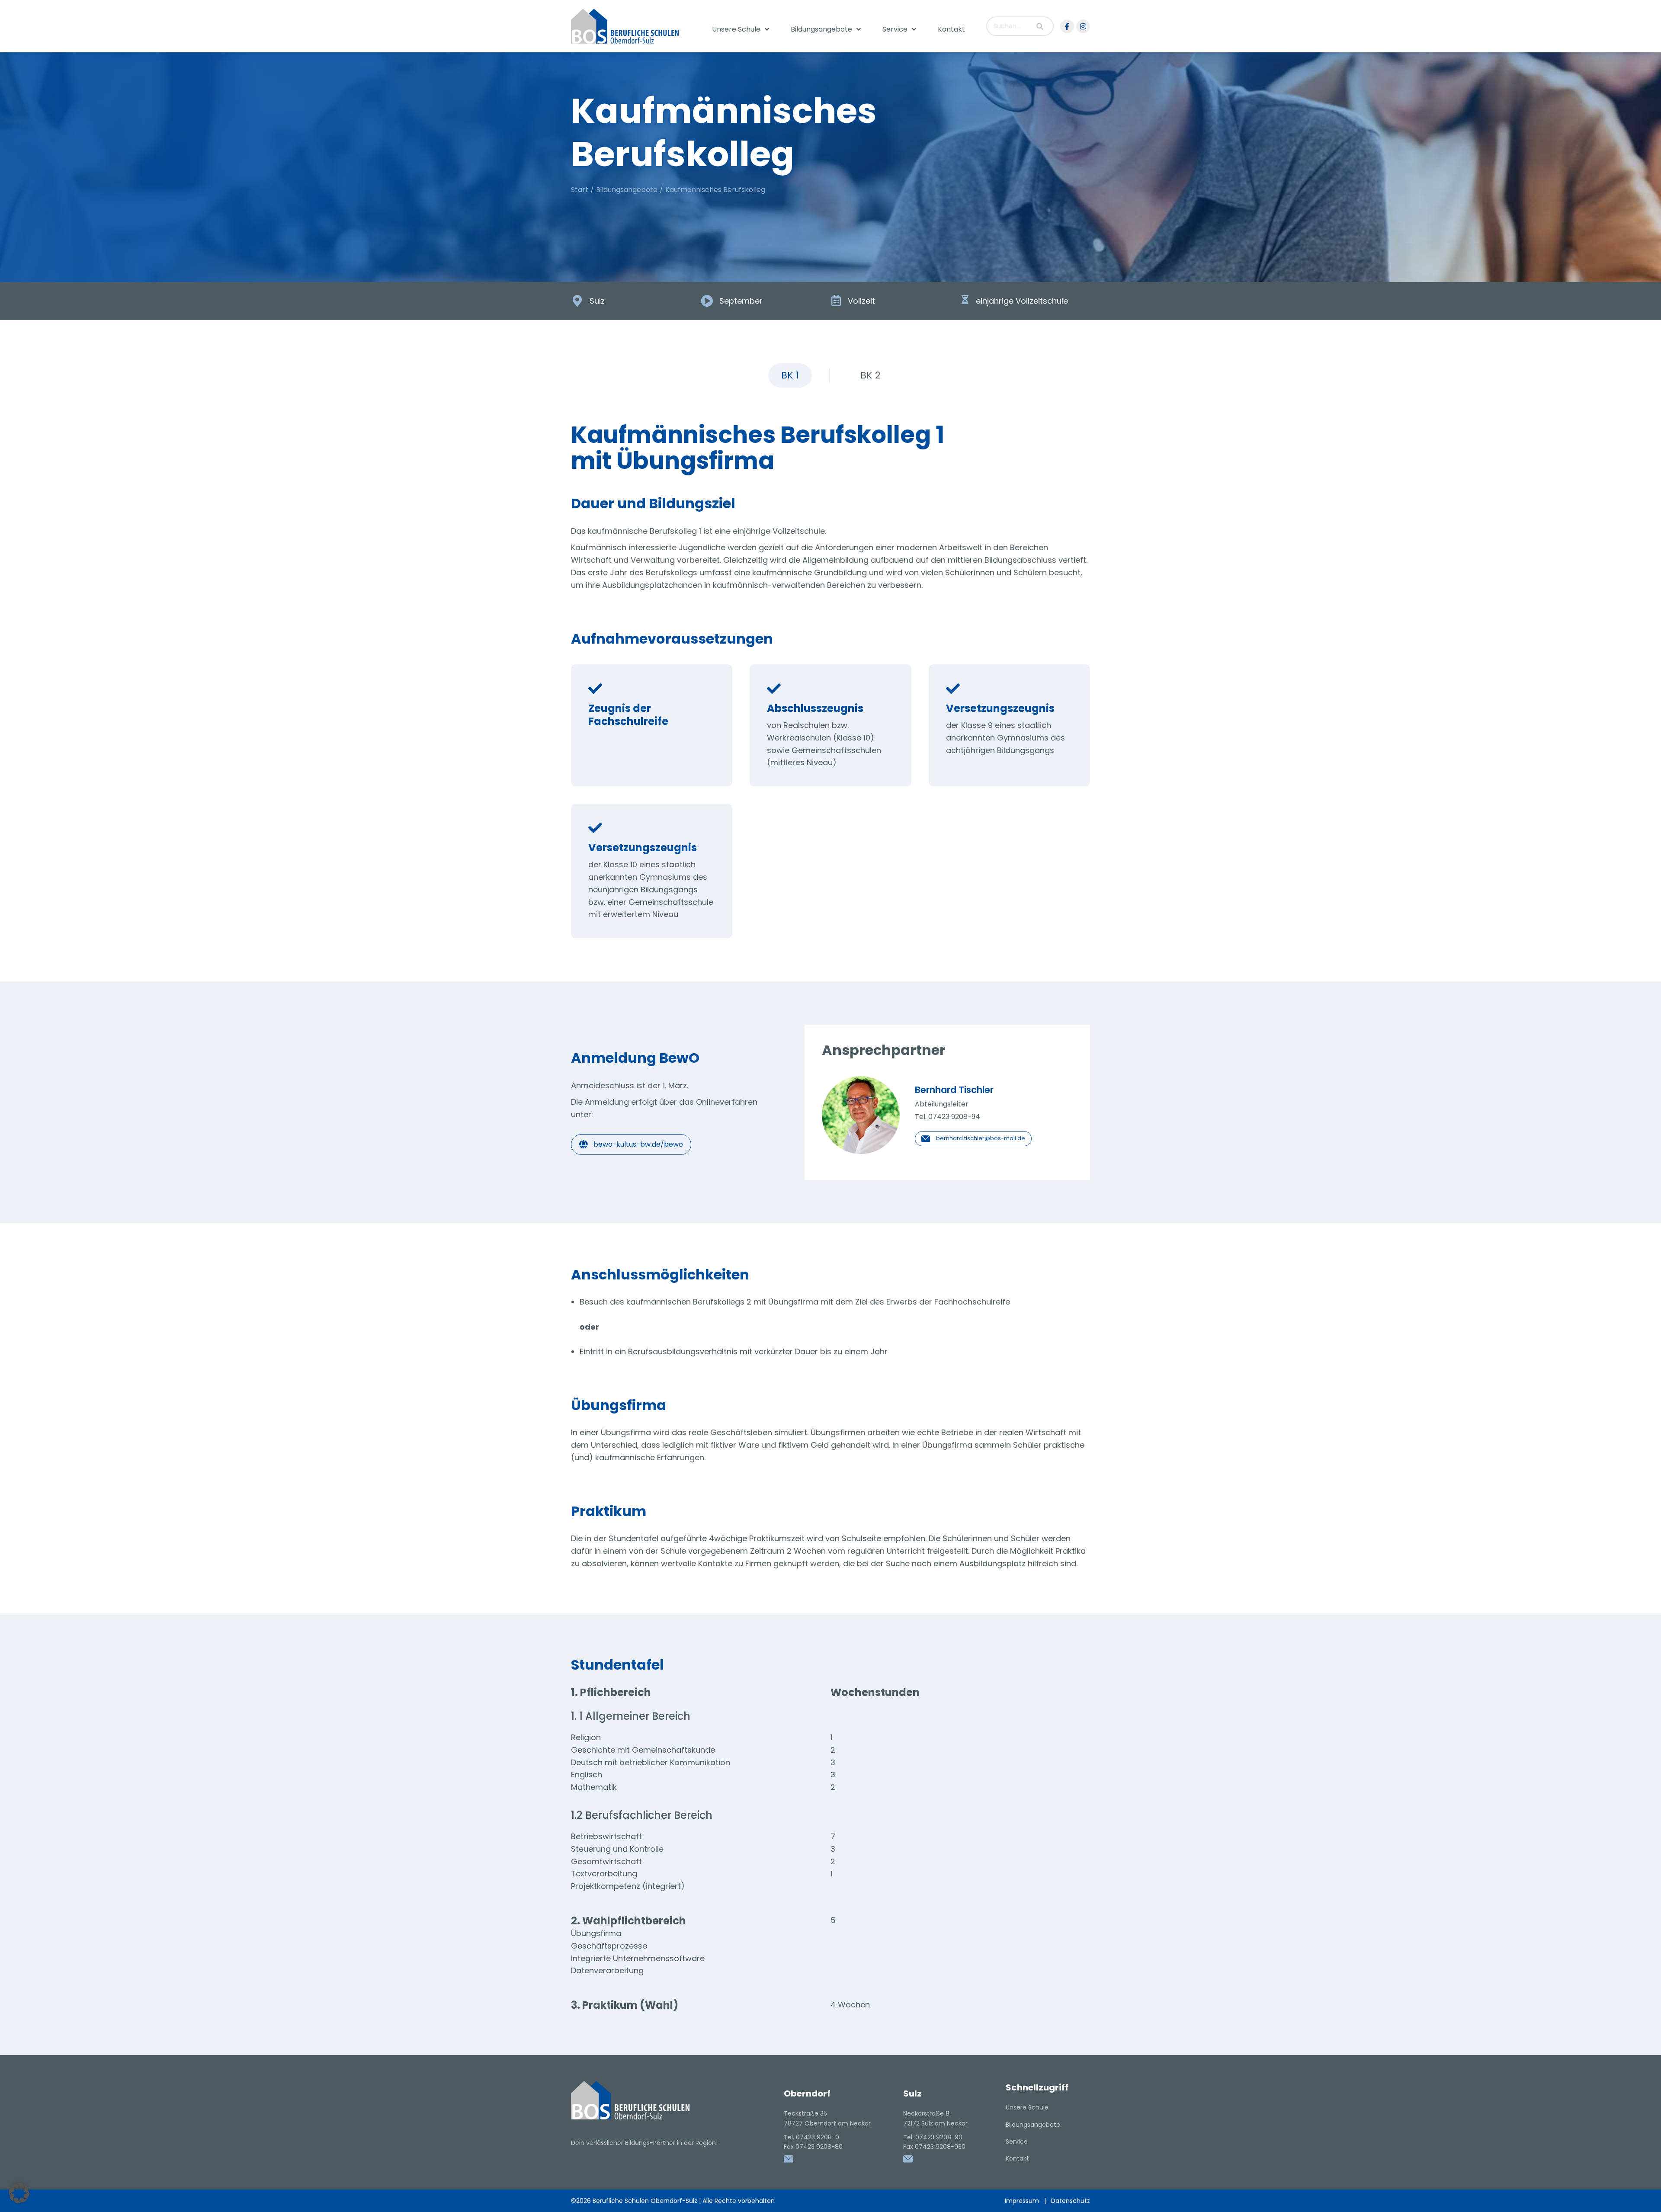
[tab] (790, 375)
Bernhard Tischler (954, 1090)
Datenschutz (1071, 2201)
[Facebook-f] (1067, 26)
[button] (19, 2193)
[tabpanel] (830, 1239)
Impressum (1022, 2201)
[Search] (1040, 26)
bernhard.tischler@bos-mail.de (981, 1138)
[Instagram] (1083, 26)
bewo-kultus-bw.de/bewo (638, 1144)
